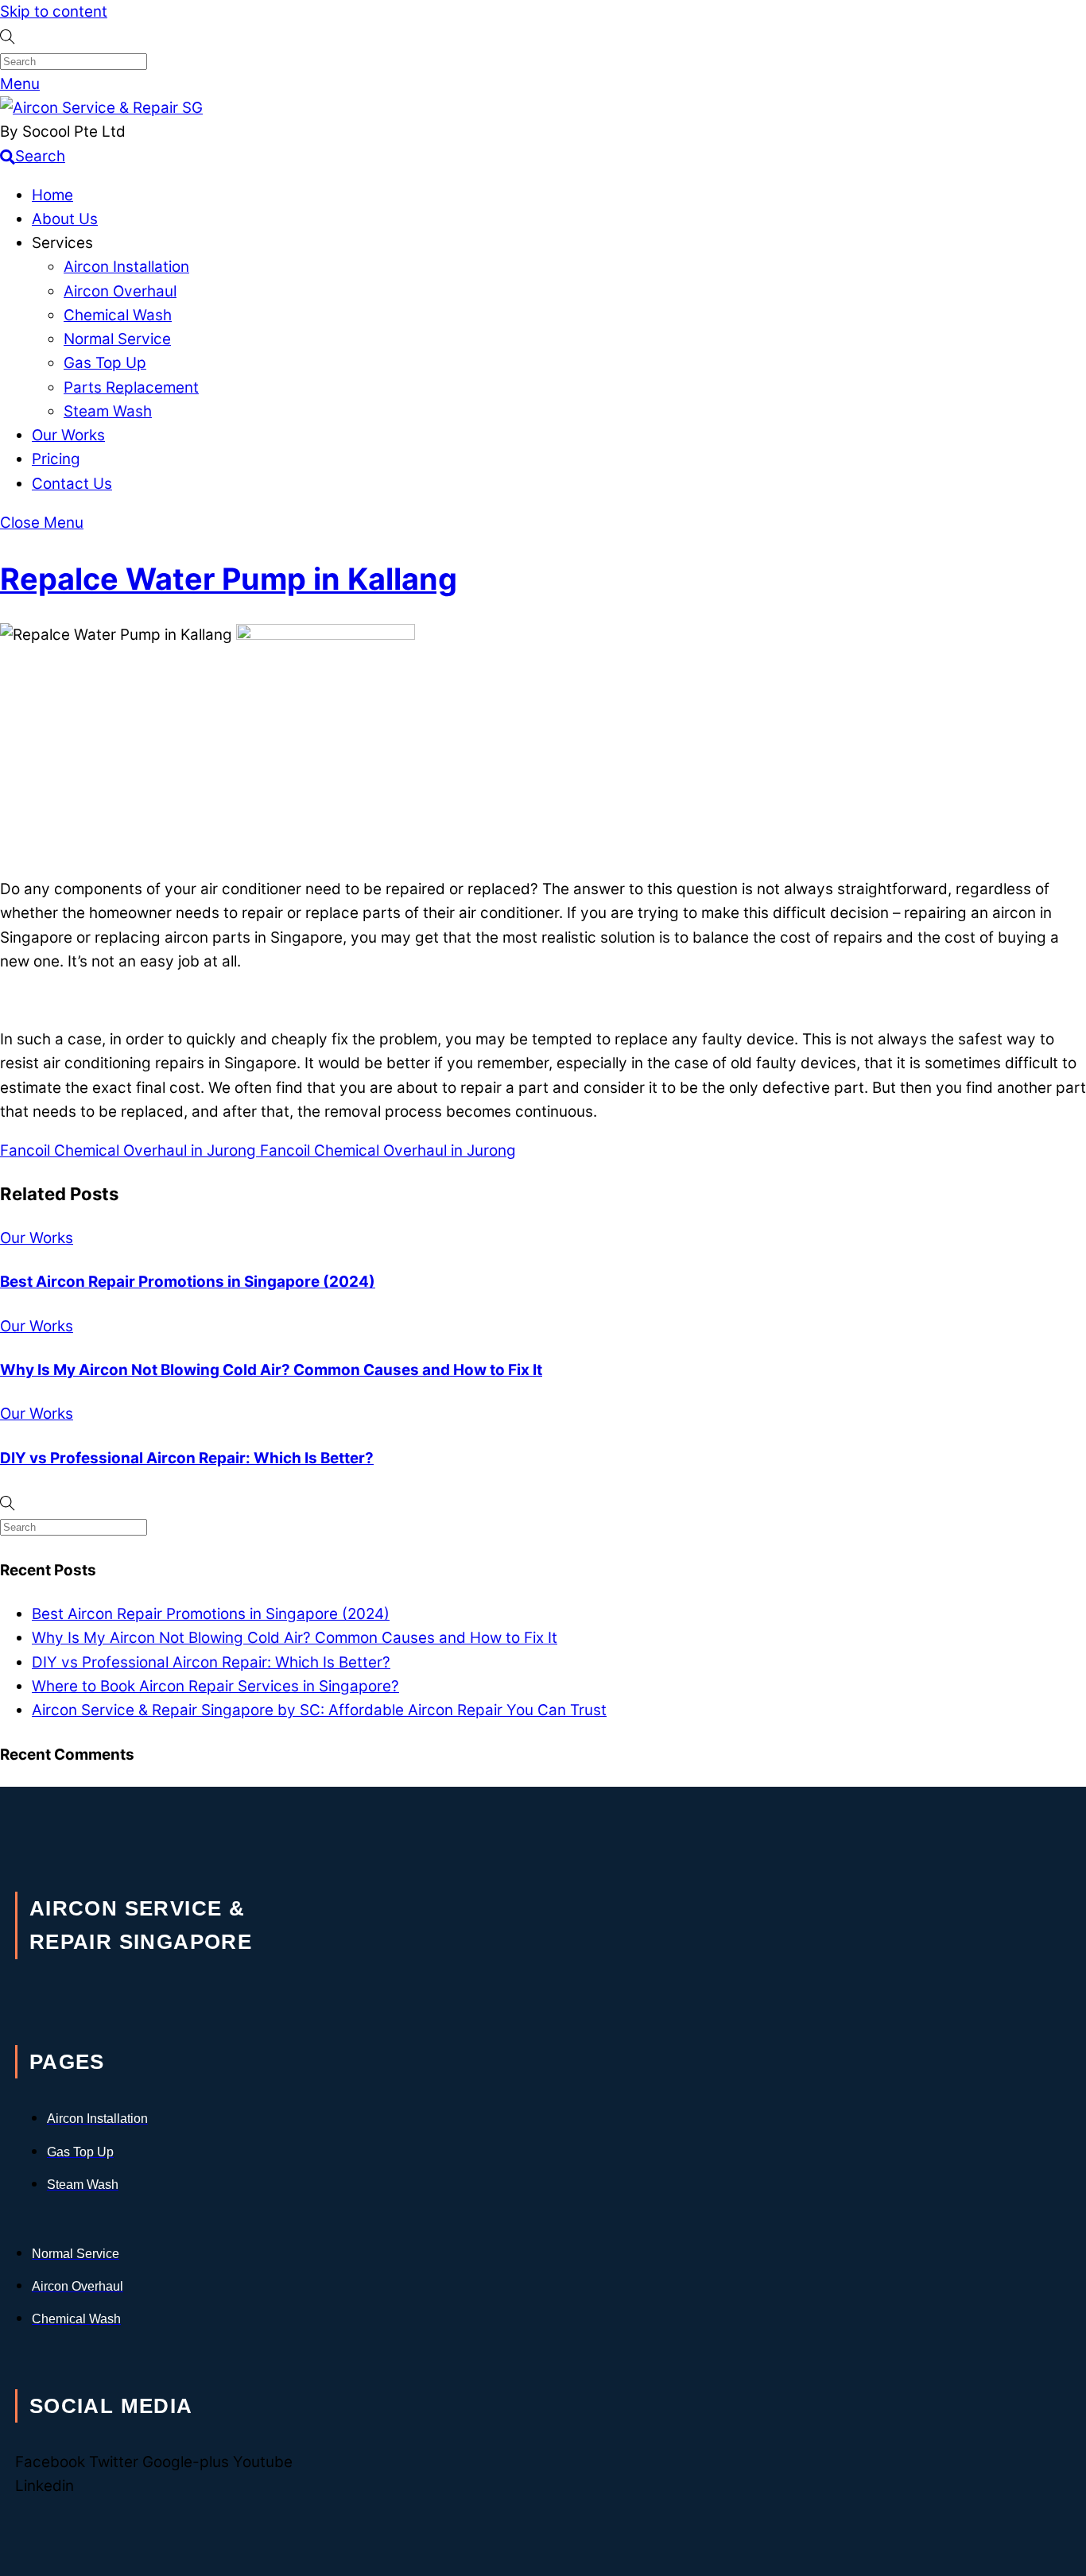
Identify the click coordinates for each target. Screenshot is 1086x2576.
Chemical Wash (118, 315)
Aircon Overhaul (120, 291)
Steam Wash (108, 411)
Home (52, 195)
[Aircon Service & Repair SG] (101, 108)
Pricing (56, 459)
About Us (65, 219)
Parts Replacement (131, 387)
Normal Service (117, 339)
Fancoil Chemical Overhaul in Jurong (128, 1150)
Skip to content (54, 12)
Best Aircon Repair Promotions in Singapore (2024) (188, 1282)
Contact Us (72, 484)
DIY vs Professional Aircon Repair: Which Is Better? (187, 1458)
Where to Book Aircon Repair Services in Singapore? (215, 1686)
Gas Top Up (105, 363)
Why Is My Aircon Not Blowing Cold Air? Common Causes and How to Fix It (271, 1370)
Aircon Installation (126, 267)
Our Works (68, 435)
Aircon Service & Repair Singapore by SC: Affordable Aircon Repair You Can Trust (319, 1710)
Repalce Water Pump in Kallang (229, 579)
